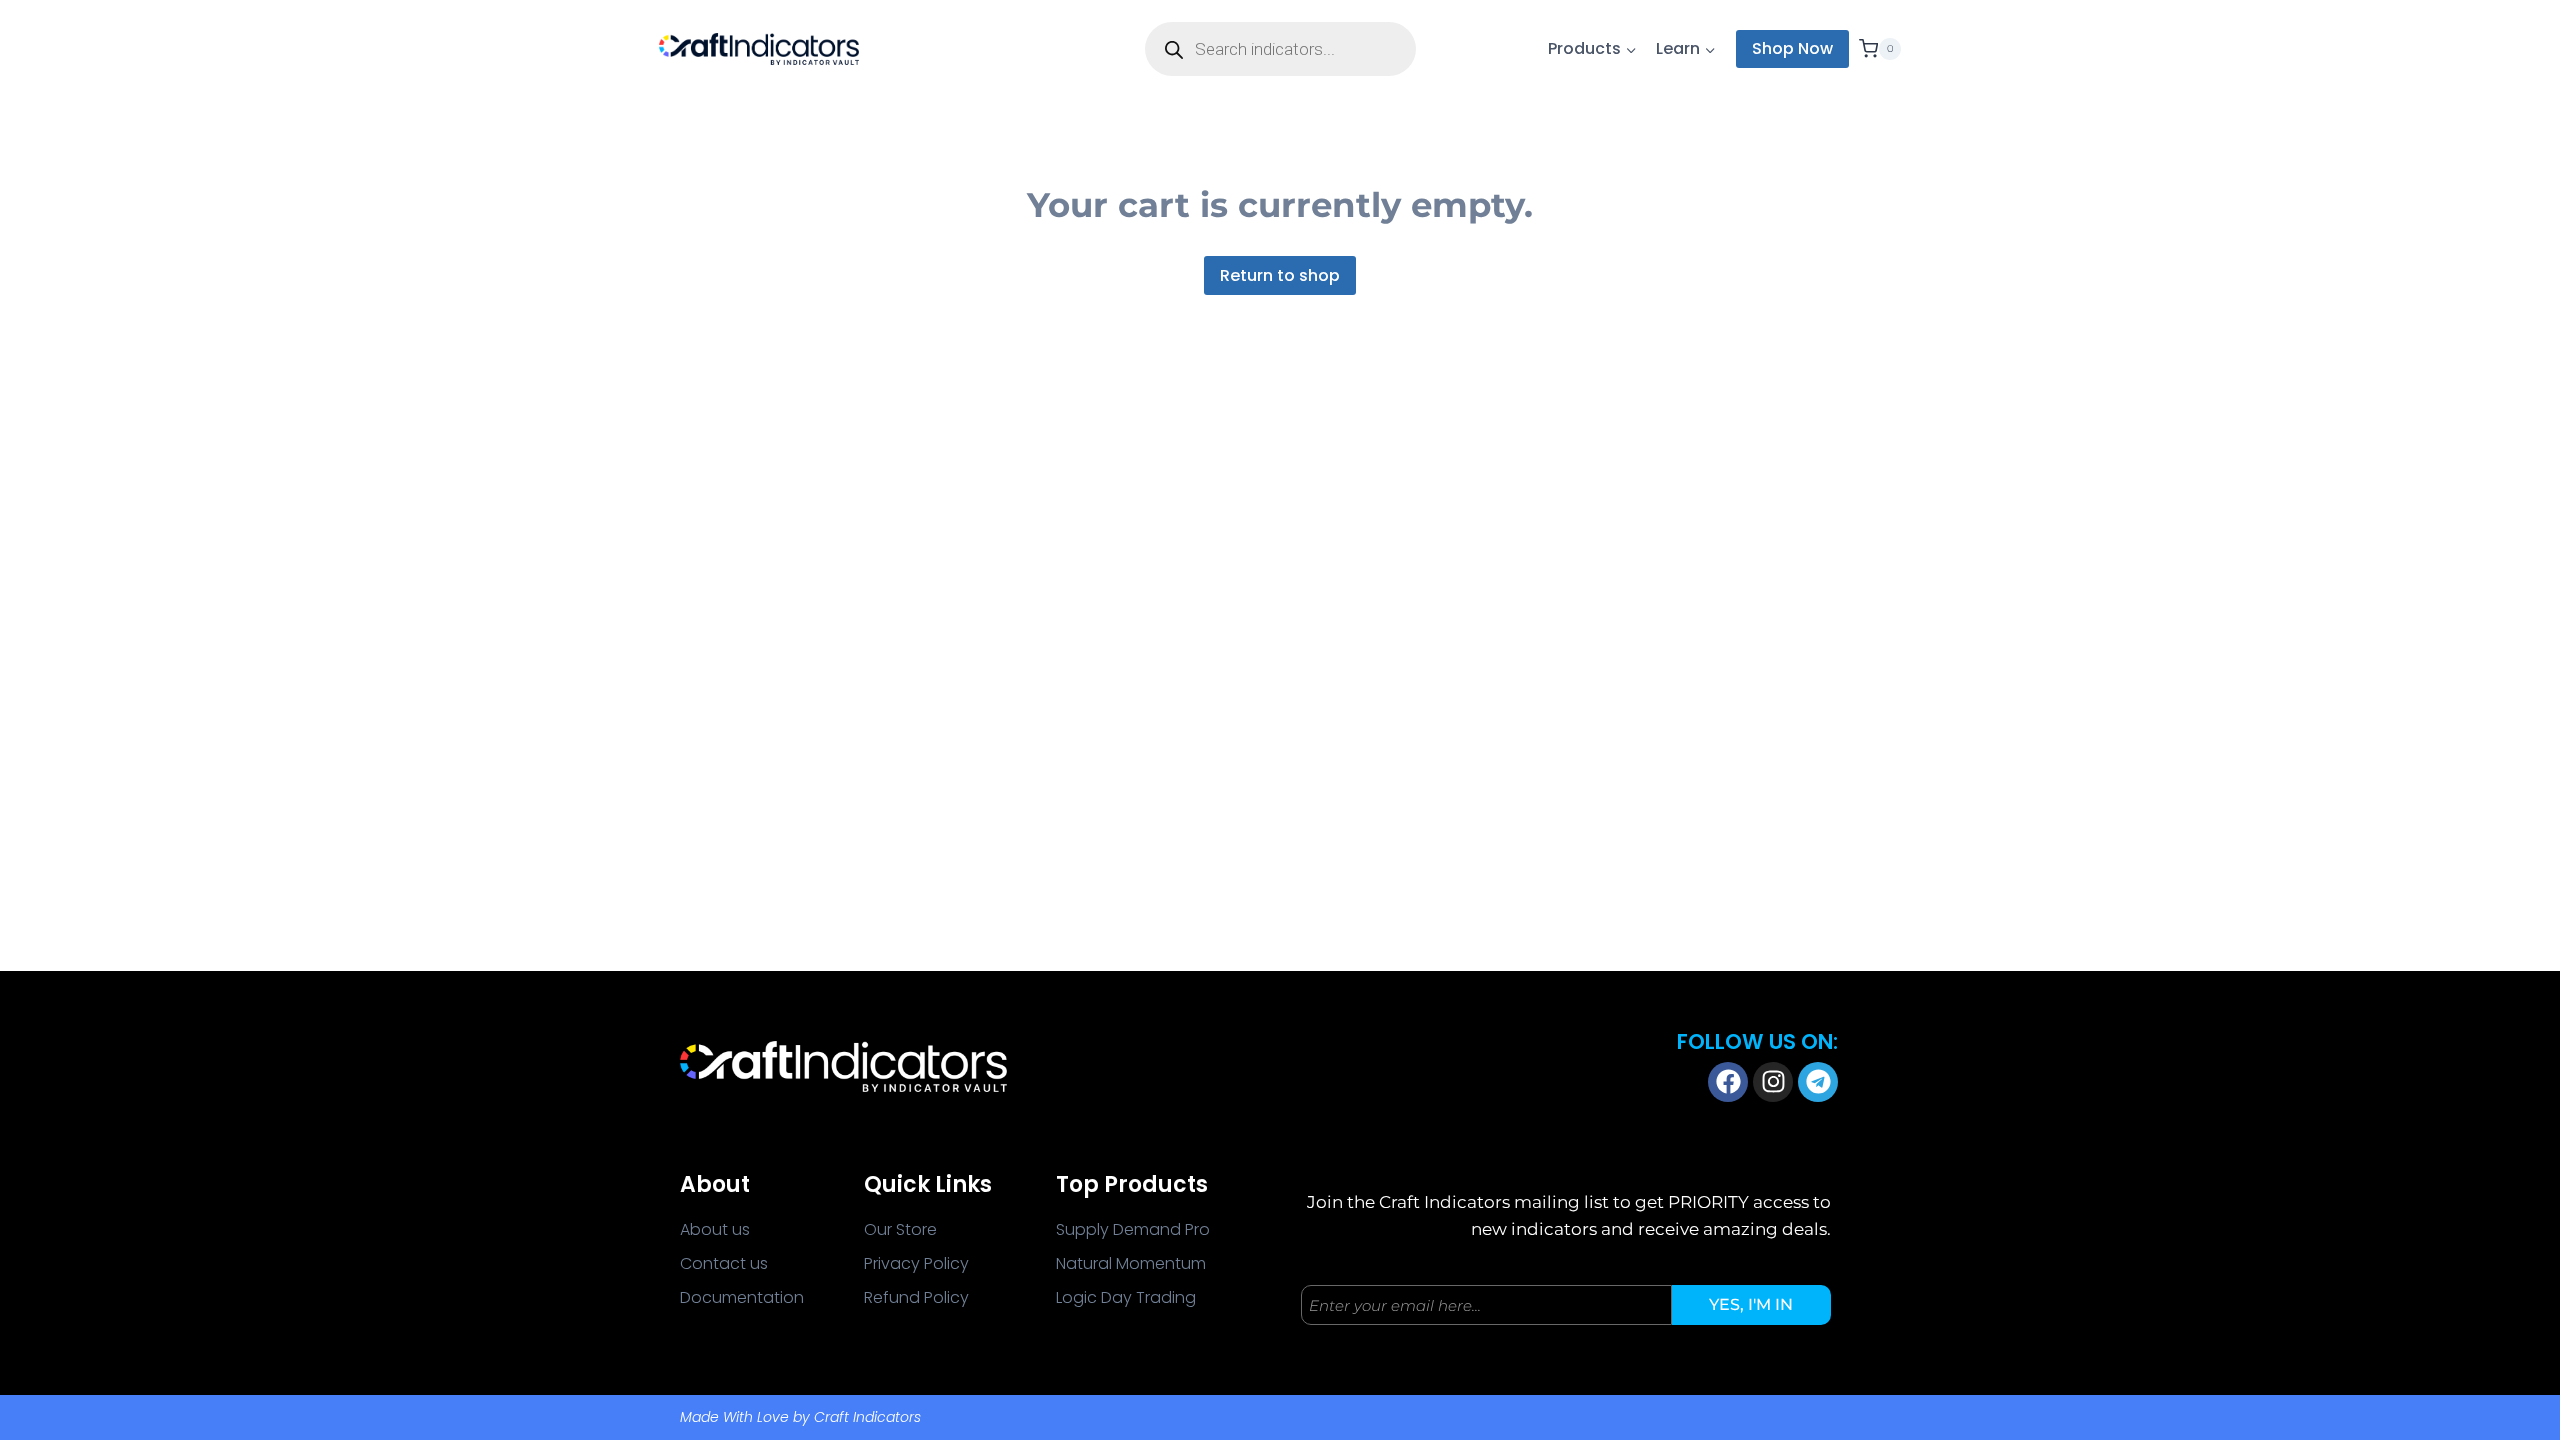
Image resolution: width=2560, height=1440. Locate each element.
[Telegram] (1818, 1082)
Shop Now (1792, 48)
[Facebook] (1728, 1082)
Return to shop (1280, 275)
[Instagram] (1773, 1082)
